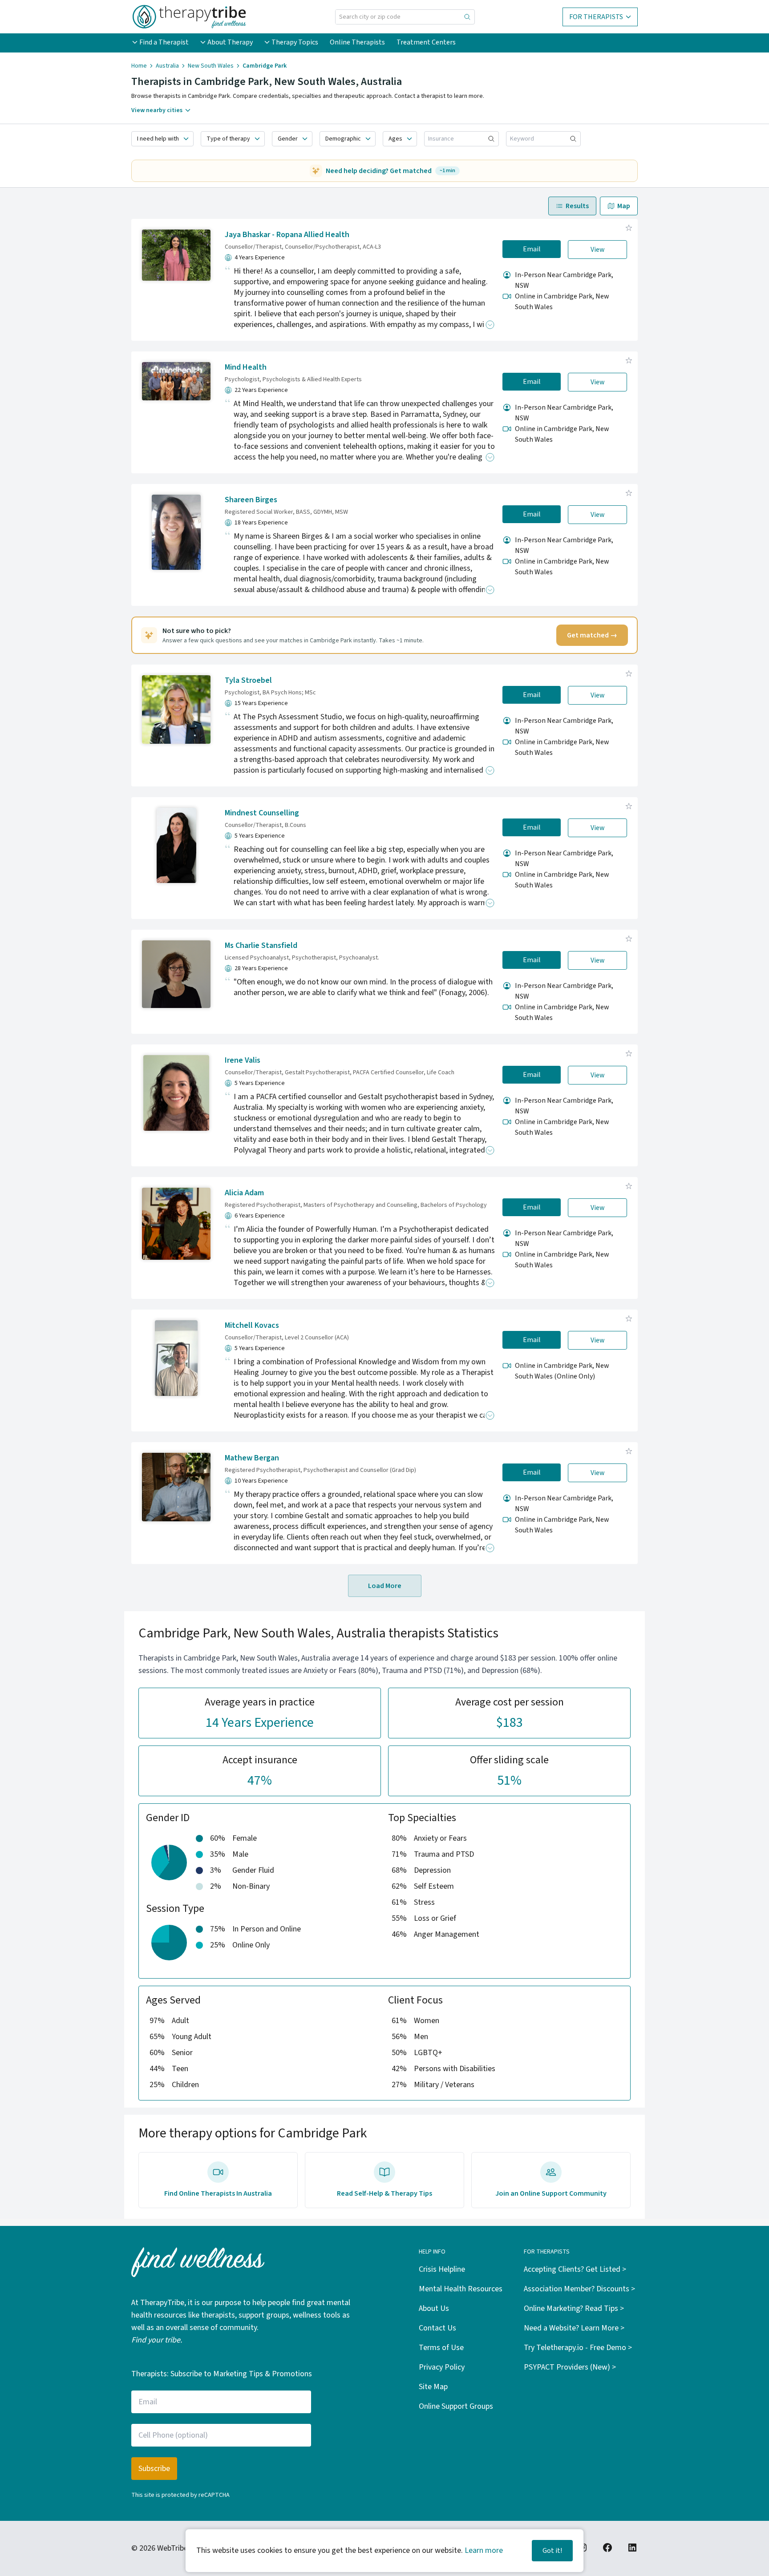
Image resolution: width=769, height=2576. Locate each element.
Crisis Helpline (442, 2269)
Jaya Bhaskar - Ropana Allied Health (287, 235)
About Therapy (230, 42)
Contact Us (437, 2328)
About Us (434, 2308)
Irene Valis (243, 1060)
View (598, 250)
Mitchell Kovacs (252, 1325)
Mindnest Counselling (262, 813)
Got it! (552, 2551)
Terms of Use (441, 2348)
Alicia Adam (244, 1193)
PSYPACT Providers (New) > (570, 2367)
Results (577, 206)
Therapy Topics (295, 42)
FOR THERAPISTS (596, 17)
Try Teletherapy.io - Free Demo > (578, 2348)
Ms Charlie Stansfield (261, 945)
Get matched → (592, 635)
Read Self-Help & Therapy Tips (384, 2193)
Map (624, 206)
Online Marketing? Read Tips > (574, 2308)
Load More (385, 1586)
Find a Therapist (164, 42)
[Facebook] (607, 2548)
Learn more (484, 2550)
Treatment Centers (426, 42)
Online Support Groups (456, 2406)
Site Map (433, 2387)
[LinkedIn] (632, 2548)
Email (532, 249)
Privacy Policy (442, 2367)
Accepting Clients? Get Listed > (575, 2269)
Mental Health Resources (461, 2289)
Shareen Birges (251, 500)
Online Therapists (357, 42)
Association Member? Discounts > (579, 2289)
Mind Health (246, 367)
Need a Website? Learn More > (574, 2328)
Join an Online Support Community (551, 2193)
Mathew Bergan (252, 1458)
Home (139, 66)
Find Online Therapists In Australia (218, 2193)
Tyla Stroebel (248, 680)
